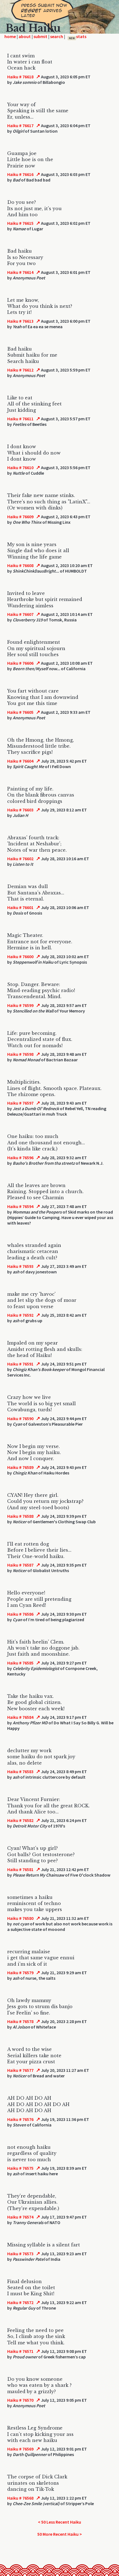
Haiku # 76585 (20, 1663)
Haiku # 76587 (20, 1565)
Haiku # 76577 (20, 2070)
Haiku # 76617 (20, 125)
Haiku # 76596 (20, 1158)
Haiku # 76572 (20, 2302)
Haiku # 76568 (20, 2498)
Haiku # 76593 (20, 1266)
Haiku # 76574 (20, 2217)
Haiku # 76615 (20, 223)
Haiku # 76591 (20, 1364)
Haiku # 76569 (20, 2449)
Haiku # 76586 (20, 1614)
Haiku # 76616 (20, 174)
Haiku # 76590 (20, 1418)
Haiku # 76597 (20, 1103)
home (10, 36)
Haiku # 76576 (20, 2119)
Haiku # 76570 (20, 2400)
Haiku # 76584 (20, 1717)
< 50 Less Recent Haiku (59, 2522)
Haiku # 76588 (20, 1516)
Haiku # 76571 (20, 2351)
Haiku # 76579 (20, 1973)
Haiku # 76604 (20, 761)
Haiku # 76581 (20, 1869)
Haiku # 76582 (20, 1820)
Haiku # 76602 (20, 859)
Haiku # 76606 (20, 663)
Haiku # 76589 (20, 1467)
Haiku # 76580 (20, 1918)
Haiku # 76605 (20, 712)
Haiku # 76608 (20, 565)
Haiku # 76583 (20, 1771)
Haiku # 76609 (20, 517)
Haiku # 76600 (20, 956)
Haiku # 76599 (20, 1005)
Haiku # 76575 (20, 2168)
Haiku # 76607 (20, 614)
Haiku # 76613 (20, 321)
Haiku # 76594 (20, 1206)
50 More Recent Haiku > (60, 2534)
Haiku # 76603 (20, 810)
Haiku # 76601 (20, 907)
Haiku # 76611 (20, 419)
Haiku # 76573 (20, 2254)
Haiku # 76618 (20, 77)
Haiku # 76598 (20, 1054)
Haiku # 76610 (20, 467)
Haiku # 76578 (20, 2021)
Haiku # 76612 (20, 370)
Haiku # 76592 (20, 1315)
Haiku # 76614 (20, 272)
